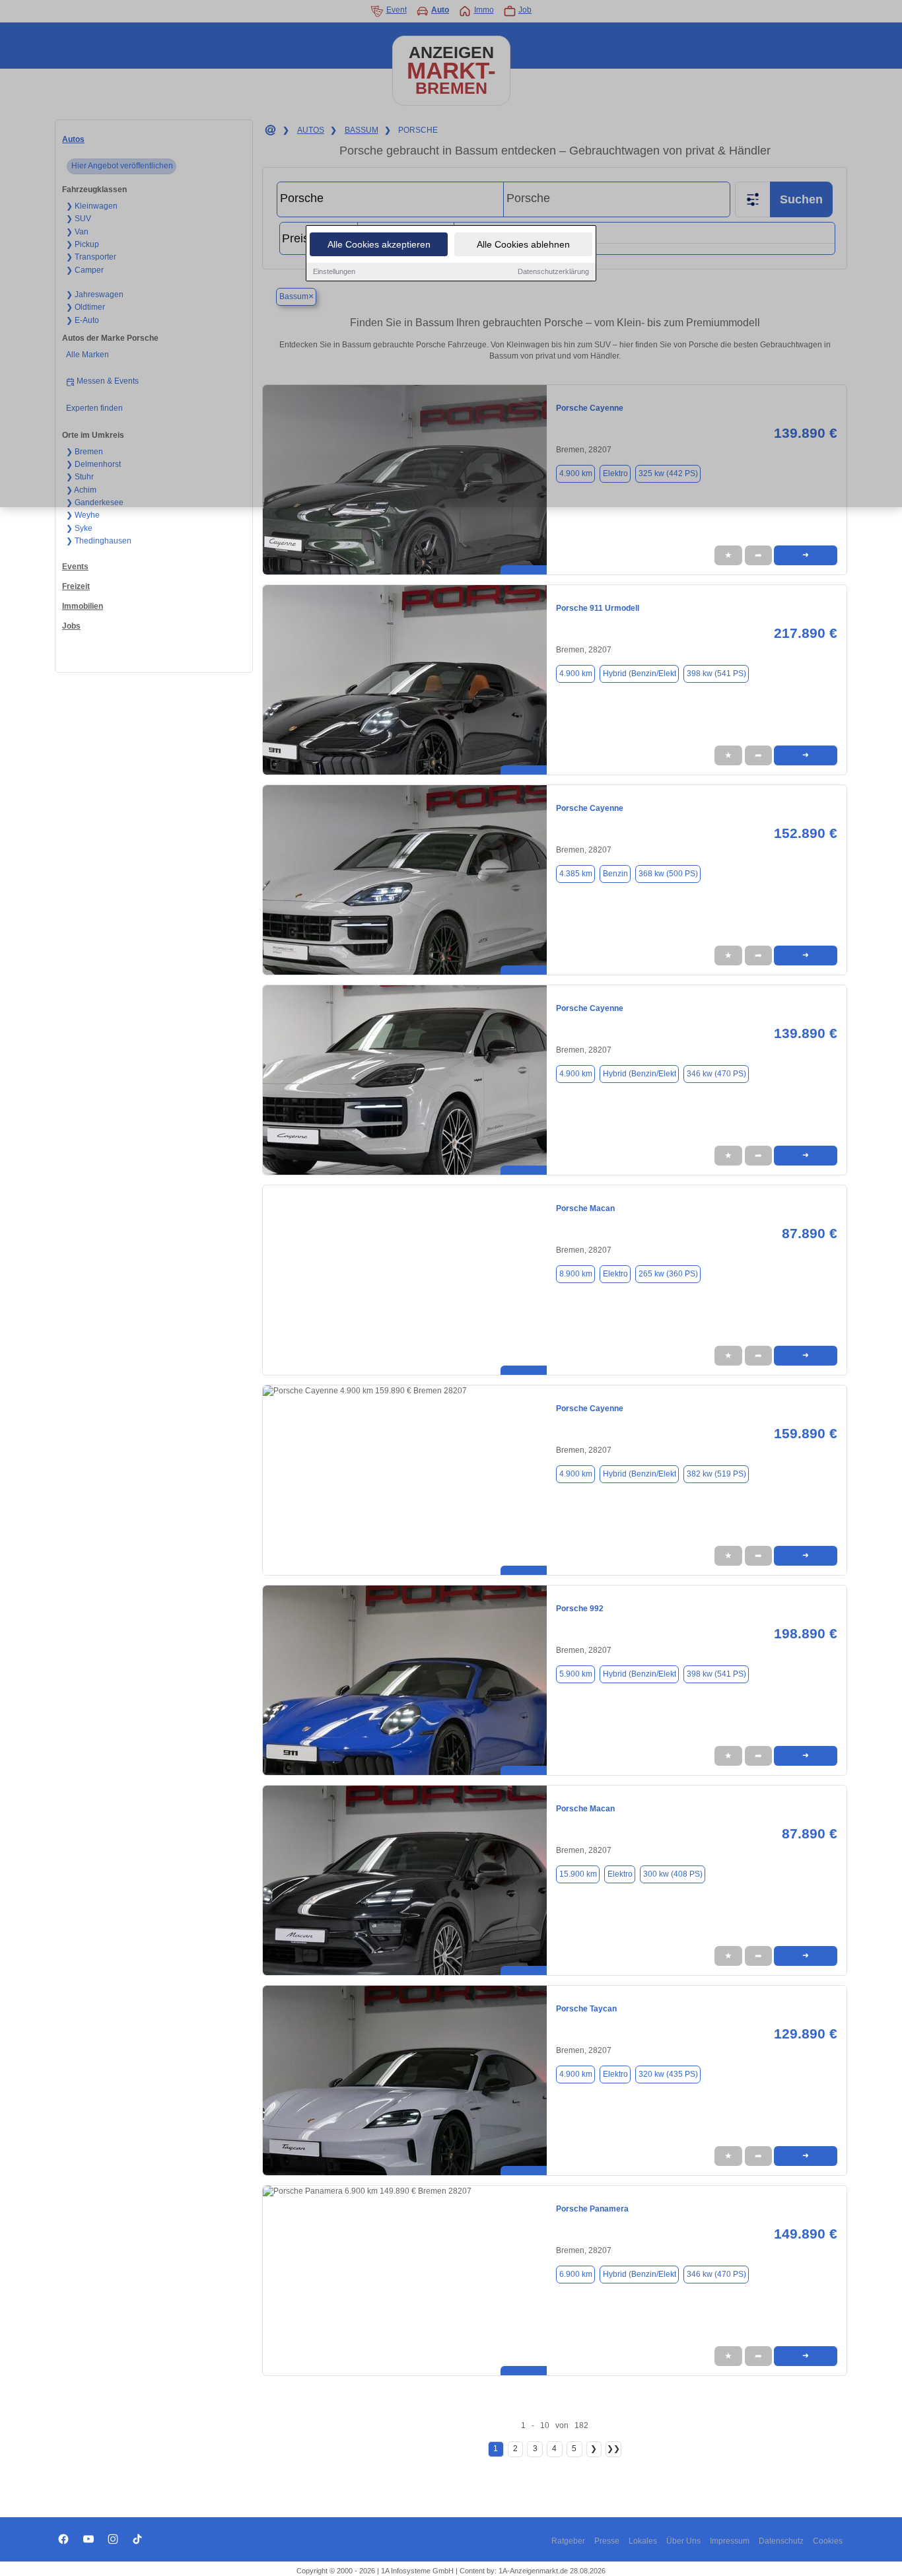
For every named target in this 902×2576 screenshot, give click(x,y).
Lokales (643, 2541)
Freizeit (76, 586)
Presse (607, 2541)
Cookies (828, 2541)
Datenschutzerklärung (553, 271)
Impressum (730, 2541)
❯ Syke (79, 528)
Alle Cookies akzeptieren (379, 244)
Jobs (71, 626)
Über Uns (683, 2541)
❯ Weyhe (83, 515)
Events (75, 567)
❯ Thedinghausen (99, 541)
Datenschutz (781, 2541)
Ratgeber (568, 2541)
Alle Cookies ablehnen (523, 244)
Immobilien (83, 606)
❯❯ (613, 2449)
